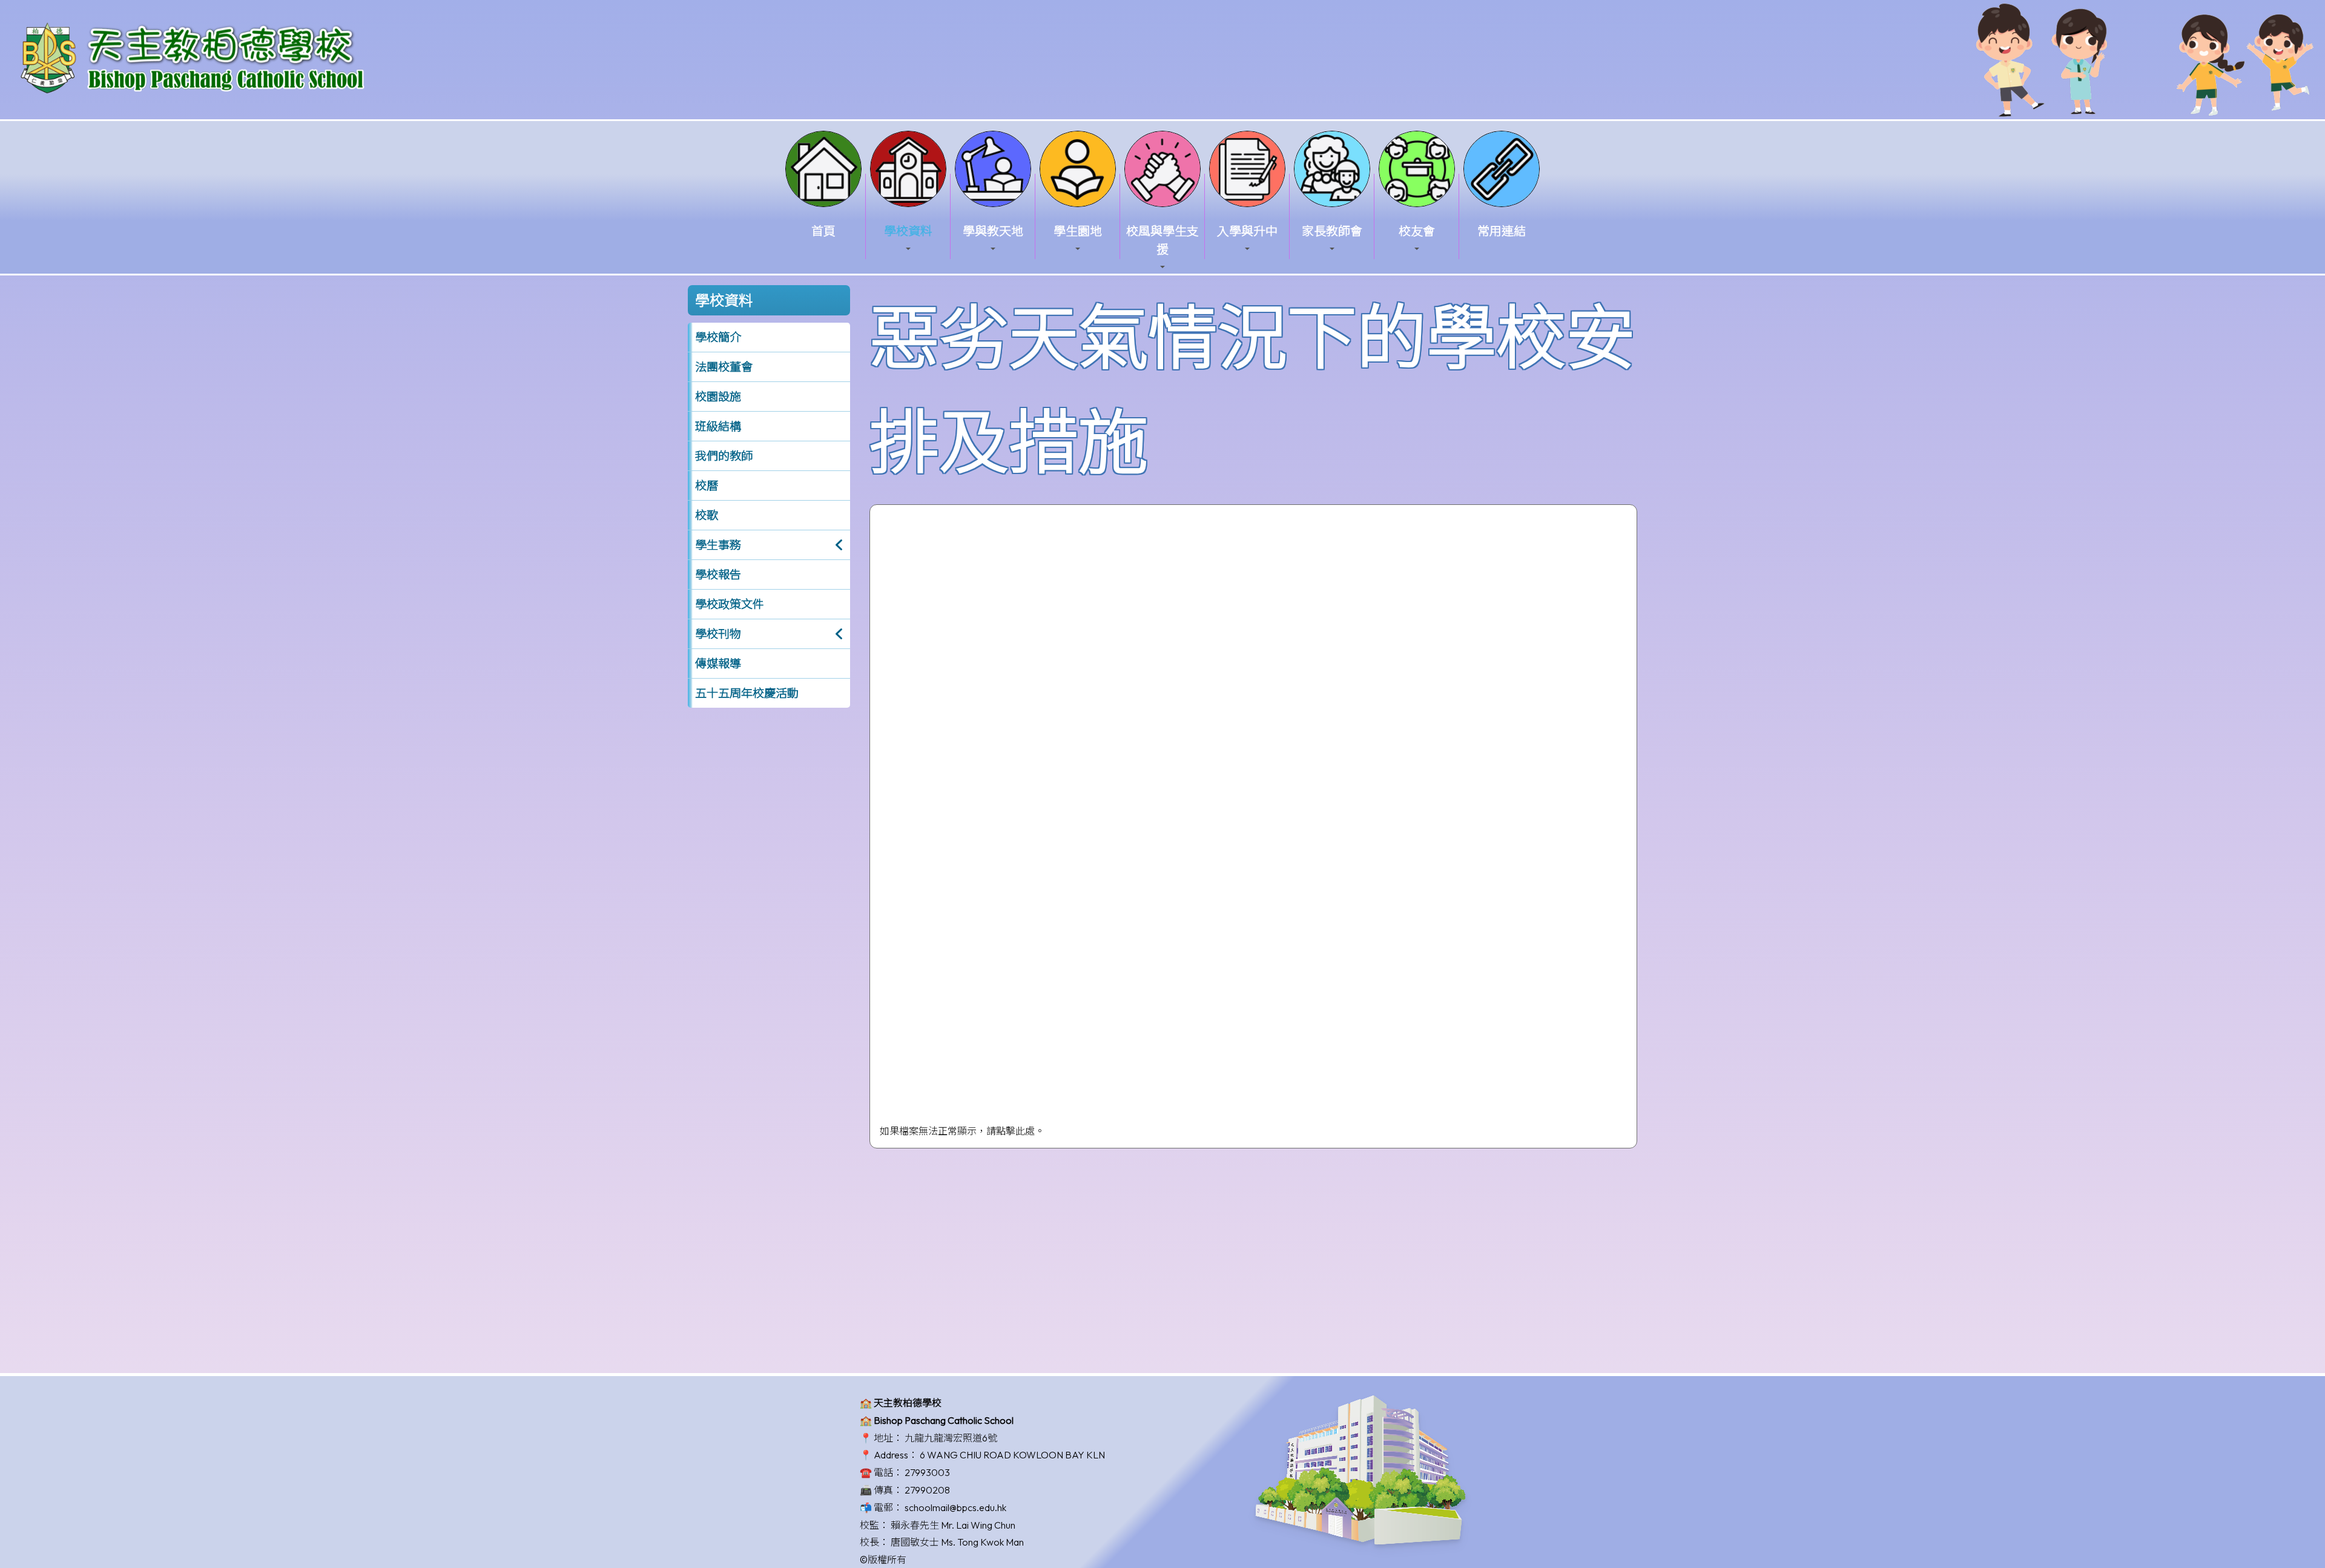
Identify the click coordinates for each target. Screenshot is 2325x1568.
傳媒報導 (718, 664)
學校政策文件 (730, 604)
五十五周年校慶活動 (747, 693)
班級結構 (718, 426)
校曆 (707, 486)
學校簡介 (718, 337)
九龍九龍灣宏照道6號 (951, 1438)
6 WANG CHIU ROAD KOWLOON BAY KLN (1012, 1455)
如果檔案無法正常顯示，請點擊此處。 (962, 1131)
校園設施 (718, 397)
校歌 (707, 515)
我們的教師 (724, 456)
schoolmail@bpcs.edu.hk (955, 1507)
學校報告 (718, 575)
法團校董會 (724, 367)
